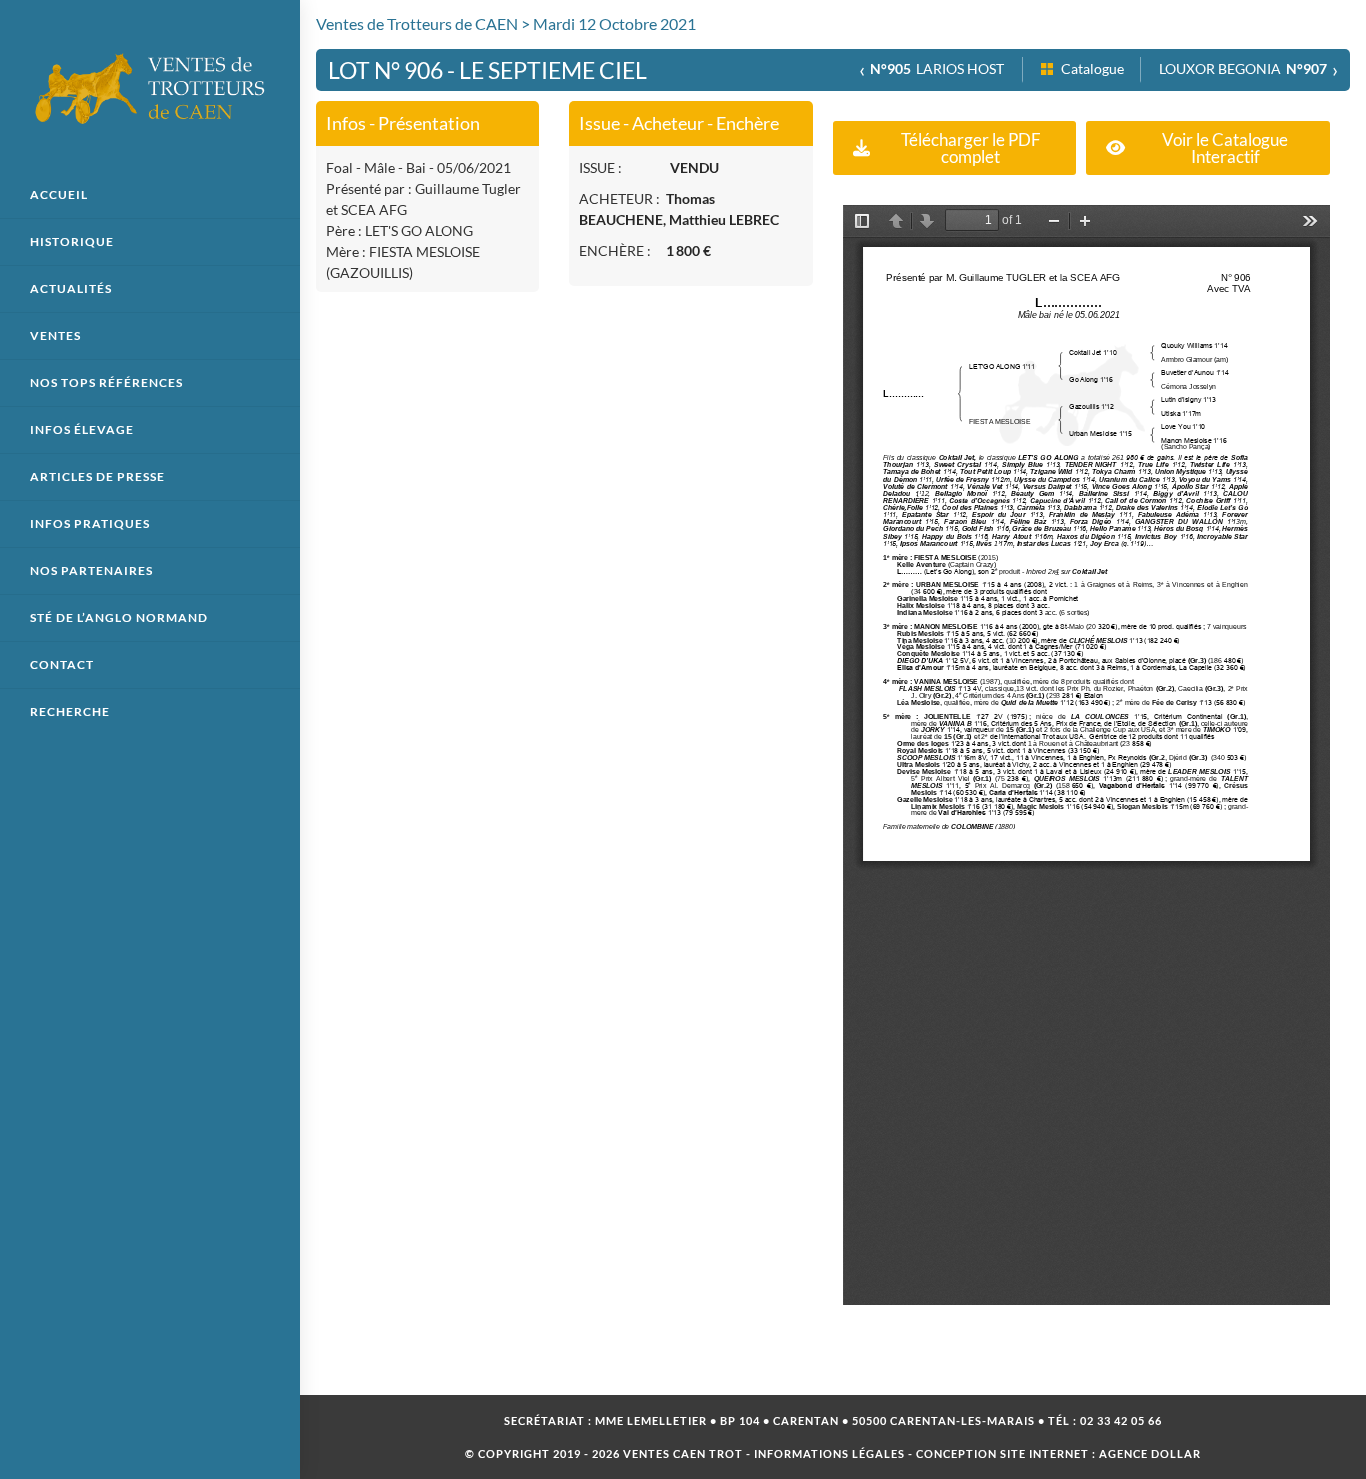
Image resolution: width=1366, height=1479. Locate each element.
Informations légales (829, 1453)
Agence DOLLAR (1150, 1453)
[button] (955, 148)
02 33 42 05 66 (1121, 1420)
